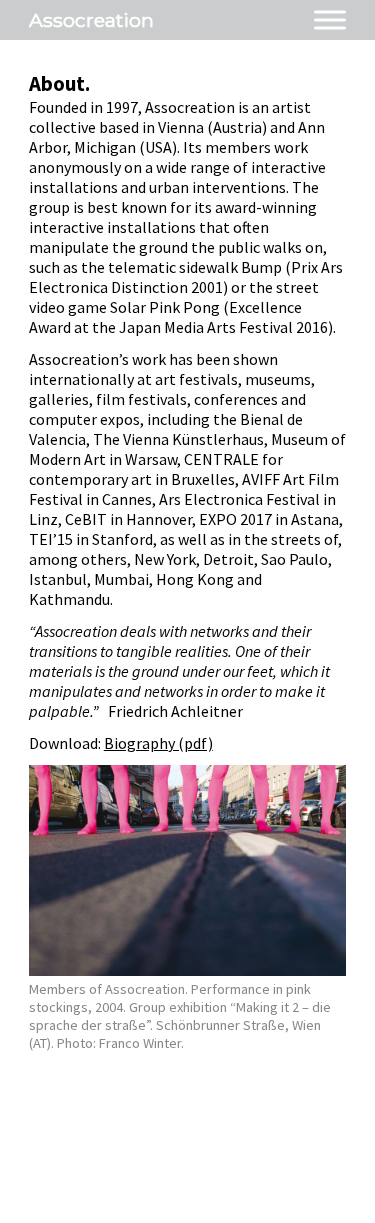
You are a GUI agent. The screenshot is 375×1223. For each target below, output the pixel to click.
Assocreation (91, 20)
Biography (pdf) (158, 743)
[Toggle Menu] (330, 19)
